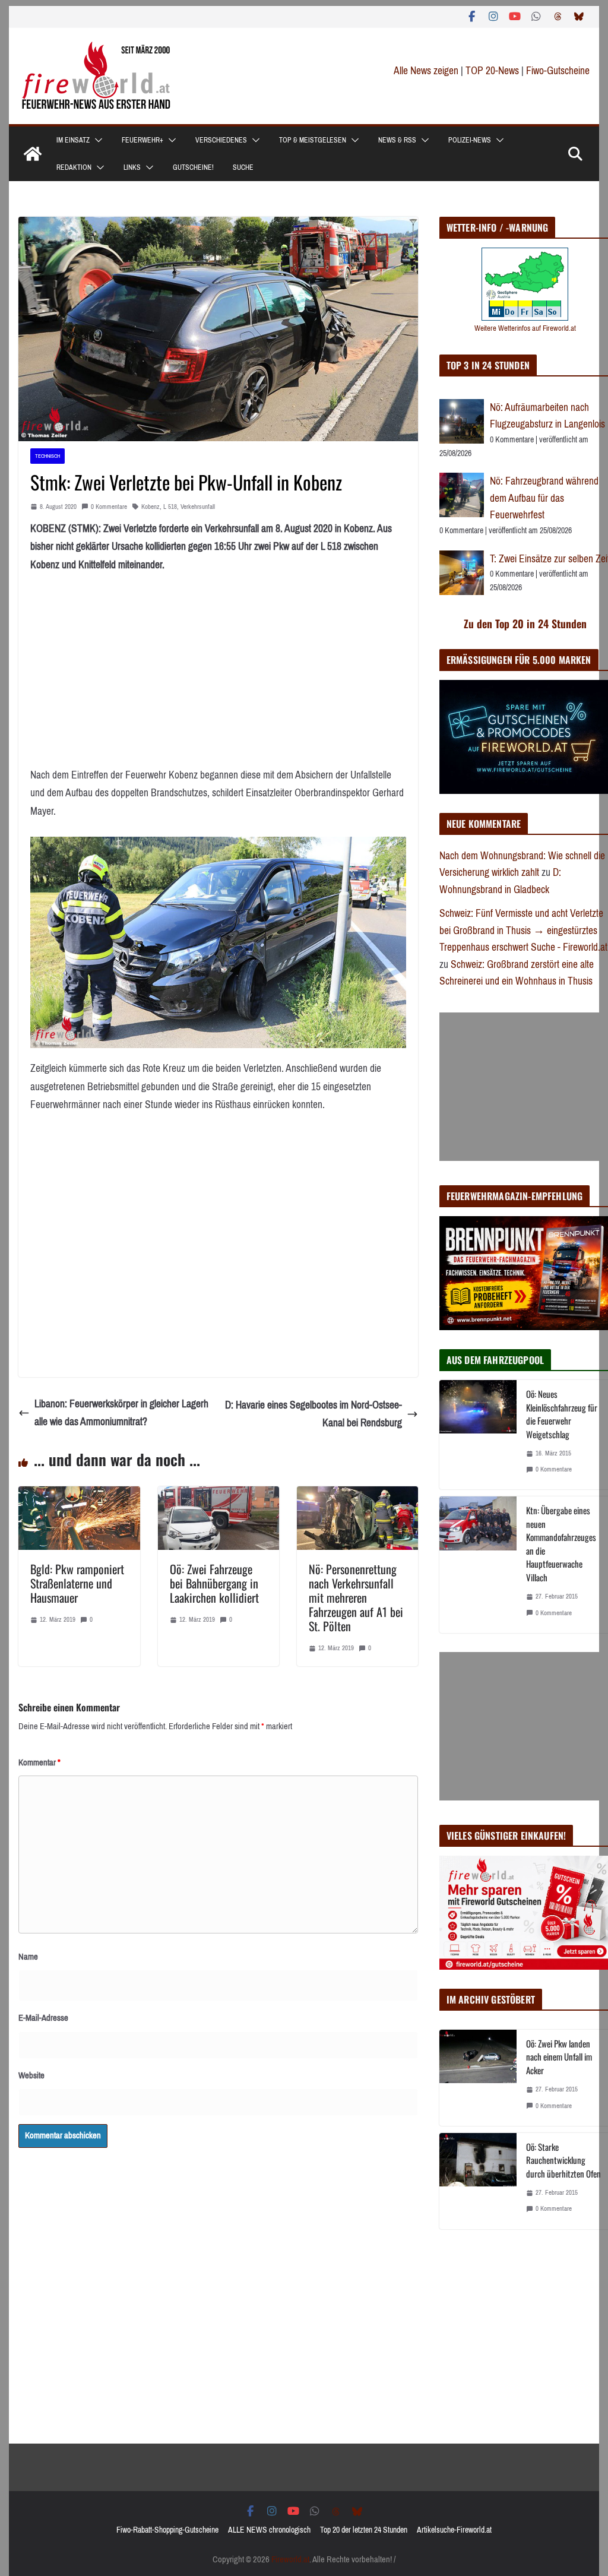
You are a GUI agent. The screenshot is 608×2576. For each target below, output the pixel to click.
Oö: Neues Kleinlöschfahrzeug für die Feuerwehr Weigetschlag (562, 1414)
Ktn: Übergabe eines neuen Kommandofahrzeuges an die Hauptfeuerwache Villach (561, 1544)
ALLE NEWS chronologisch (269, 2530)
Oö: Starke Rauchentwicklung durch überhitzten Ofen (563, 2160)
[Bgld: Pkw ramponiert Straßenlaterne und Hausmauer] (79, 1495)
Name (28, 1957)
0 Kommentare (109, 507)
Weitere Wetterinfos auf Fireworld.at (525, 328)
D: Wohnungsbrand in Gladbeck (500, 881)
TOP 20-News (493, 71)
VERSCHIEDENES (221, 140)
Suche (243, 167)
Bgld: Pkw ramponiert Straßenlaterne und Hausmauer (77, 1583)
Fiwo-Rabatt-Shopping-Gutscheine (167, 2530)
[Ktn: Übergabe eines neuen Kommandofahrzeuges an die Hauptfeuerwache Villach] (478, 1564)
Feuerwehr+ (142, 140)
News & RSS (397, 140)
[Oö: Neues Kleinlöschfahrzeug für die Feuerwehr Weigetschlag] (478, 1435)
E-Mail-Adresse (43, 2018)
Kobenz (151, 507)
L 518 (170, 507)
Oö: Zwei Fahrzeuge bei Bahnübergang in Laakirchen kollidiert (214, 1583)
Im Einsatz (73, 140)
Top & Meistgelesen (313, 140)
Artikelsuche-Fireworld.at (454, 2530)
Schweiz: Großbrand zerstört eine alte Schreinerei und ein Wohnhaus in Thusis (517, 973)
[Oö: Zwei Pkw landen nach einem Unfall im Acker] (478, 2078)
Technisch (47, 456)
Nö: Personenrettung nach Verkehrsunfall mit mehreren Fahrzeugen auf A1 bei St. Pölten (356, 1597)
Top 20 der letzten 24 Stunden (364, 2530)
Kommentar (39, 1762)
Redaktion (74, 167)
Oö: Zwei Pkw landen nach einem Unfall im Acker (559, 2057)
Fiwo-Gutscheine (558, 71)
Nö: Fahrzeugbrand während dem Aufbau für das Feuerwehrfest (544, 498)
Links (132, 167)
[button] (96, 140)
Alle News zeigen (426, 71)
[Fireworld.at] (33, 154)
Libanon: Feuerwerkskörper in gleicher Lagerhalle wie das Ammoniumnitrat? (121, 1413)
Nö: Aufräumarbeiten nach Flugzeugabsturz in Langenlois (547, 416)
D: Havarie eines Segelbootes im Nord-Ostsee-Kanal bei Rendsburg (313, 1414)
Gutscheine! (193, 167)
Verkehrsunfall (198, 507)
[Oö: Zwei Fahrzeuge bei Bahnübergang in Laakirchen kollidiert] (218, 1495)
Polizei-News (470, 140)
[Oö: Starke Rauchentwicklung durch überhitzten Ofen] (478, 2181)
